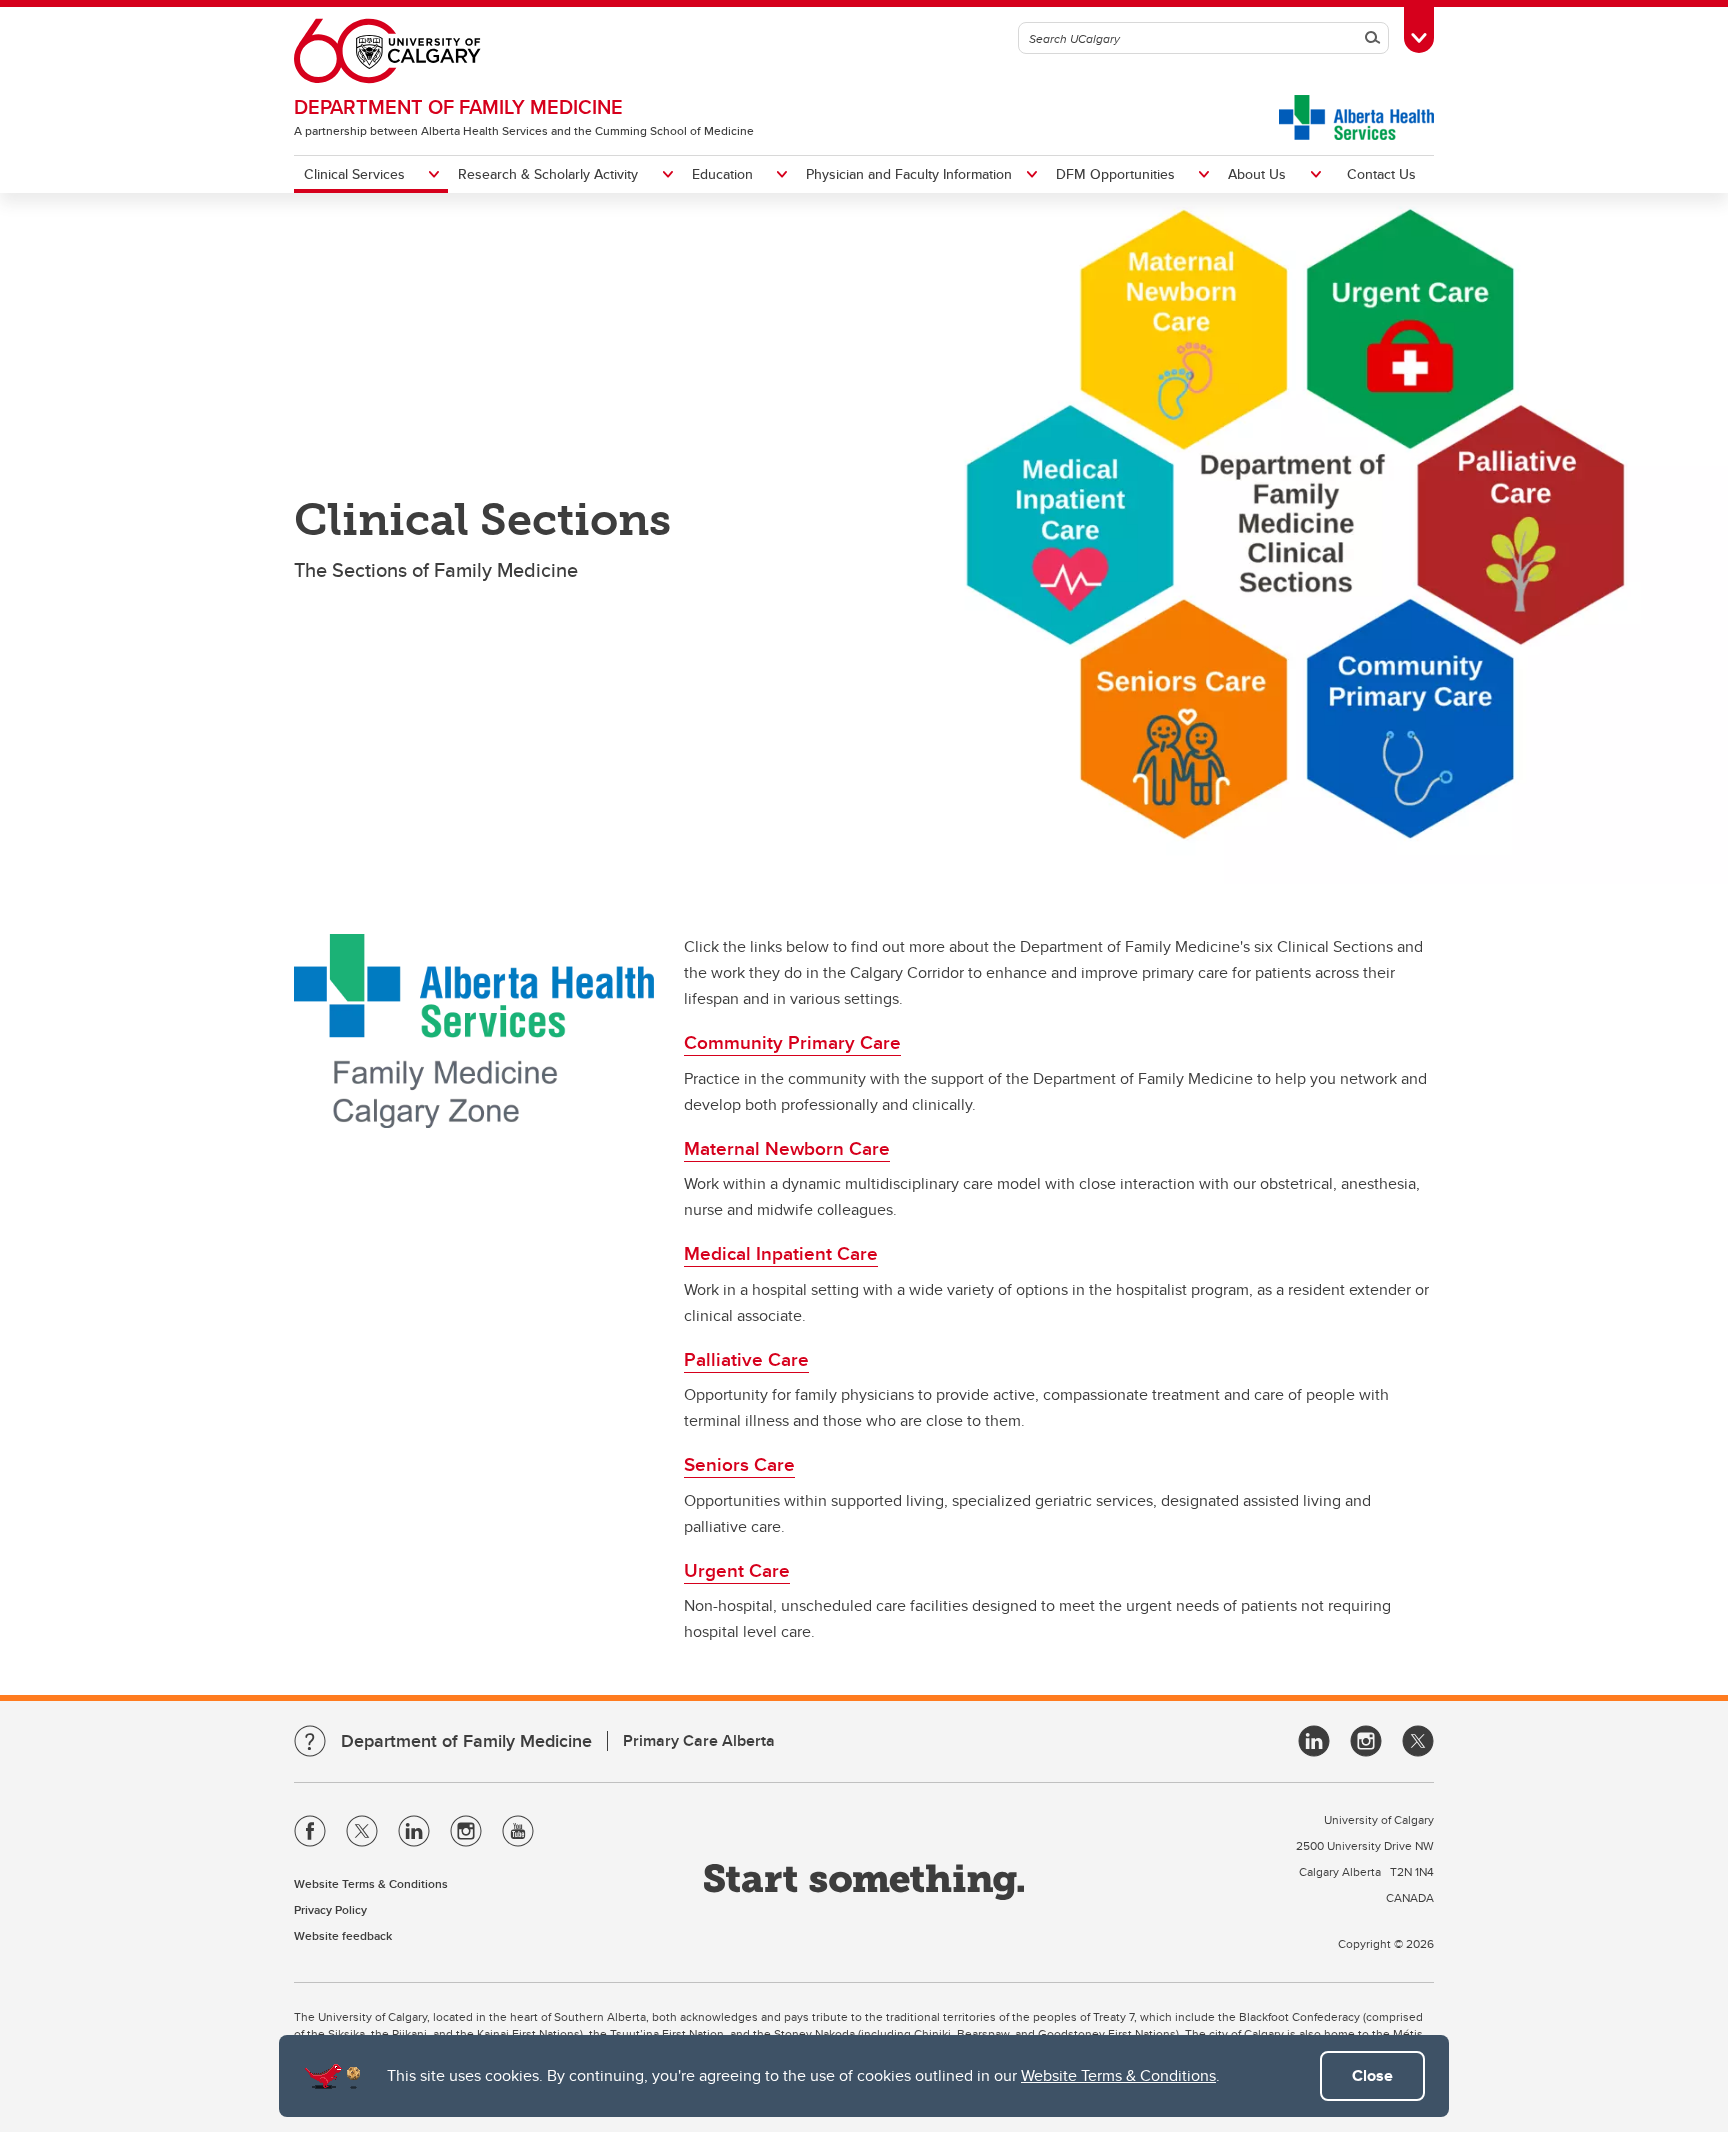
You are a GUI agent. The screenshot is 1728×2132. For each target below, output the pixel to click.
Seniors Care (739, 1464)
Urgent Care (737, 1570)
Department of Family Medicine (458, 106)
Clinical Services (354, 174)
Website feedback (343, 1935)
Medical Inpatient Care (781, 1253)
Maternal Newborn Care (787, 1148)
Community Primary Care (792, 1042)
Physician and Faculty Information (909, 174)
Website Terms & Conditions (1118, 2075)
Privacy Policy (330, 1909)
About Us (1257, 174)
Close (1372, 2075)
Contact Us (1381, 174)
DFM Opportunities (1115, 174)
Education (722, 174)
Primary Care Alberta (699, 1740)
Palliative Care (746, 1359)
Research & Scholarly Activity (548, 174)
